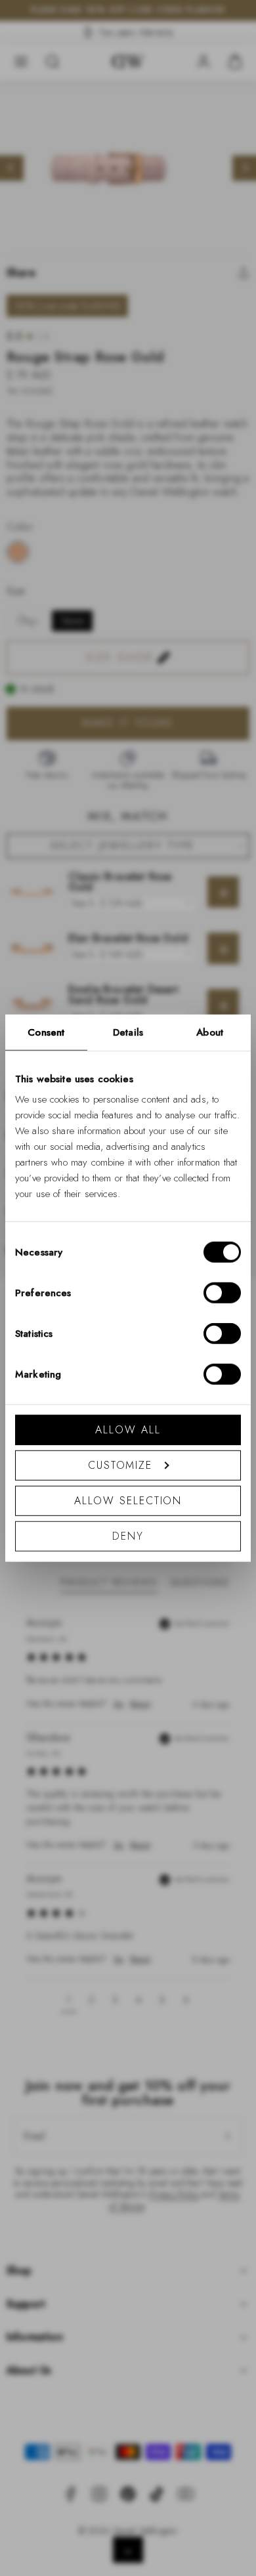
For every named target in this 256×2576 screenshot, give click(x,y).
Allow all (128, 1430)
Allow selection (128, 1501)
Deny (128, 1536)
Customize (120, 1465)
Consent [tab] (46, 1032)
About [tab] (210, 1032)
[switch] (222, 1293)
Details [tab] (128, 1032)
